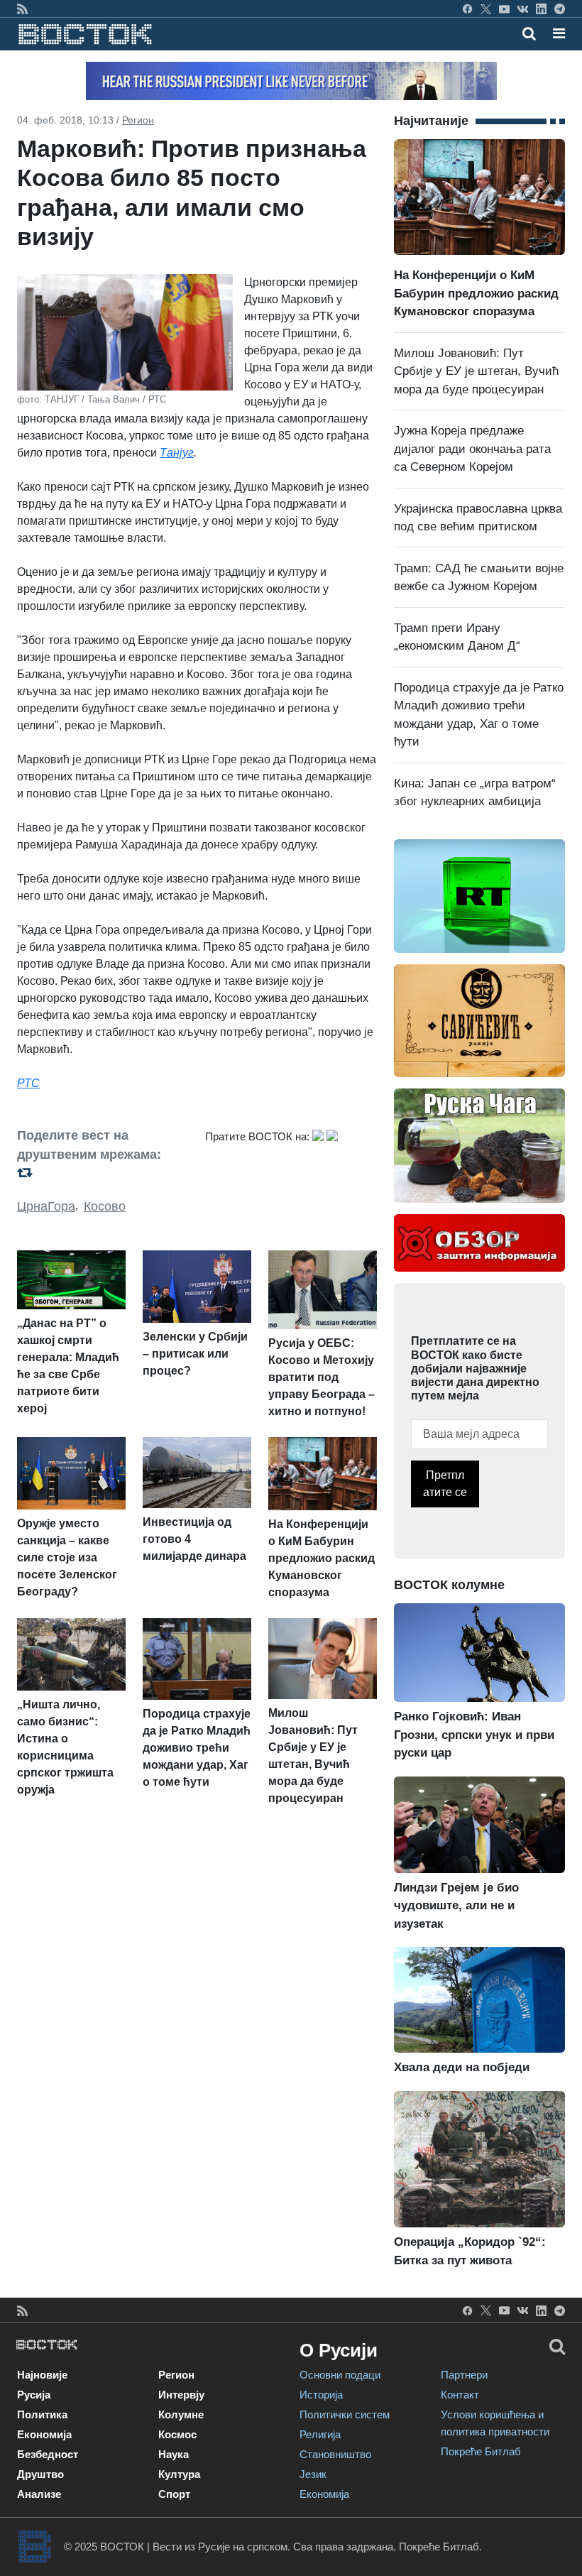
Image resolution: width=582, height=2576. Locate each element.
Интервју (181, 2395)
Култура (179, 2474)
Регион (138, 120)
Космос (177, 2434)
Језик (313, 2474)
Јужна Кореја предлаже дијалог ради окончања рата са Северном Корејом (472, 449)
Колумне (181, 2414)
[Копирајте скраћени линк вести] (103, 1173)
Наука (174, 2454)
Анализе (39, 2494)
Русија (34, 2395)
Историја (321, 2395)
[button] (559, 33)
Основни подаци (340, 2375)
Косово (105, 1206)
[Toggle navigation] (555, 33)
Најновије (42, 2375)
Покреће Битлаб (481, 2451)
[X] (486, 9)
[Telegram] (560, 9)
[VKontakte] (523, 9)
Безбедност (48, 2454)
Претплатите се (445, 1484)
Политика (42, 2414)
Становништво (335, 2454)
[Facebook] (467, 9)
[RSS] (22, 9)
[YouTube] (504, 9)
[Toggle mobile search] (529, 33)
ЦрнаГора (46, 1206)
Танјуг (177, 453)
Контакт (460, 2395)
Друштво (40, 2474)
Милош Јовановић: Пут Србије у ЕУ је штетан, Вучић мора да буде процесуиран (476, 371)
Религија (320, 2434)
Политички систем (345, 2414)
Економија (44, 2434)
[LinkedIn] (541, 9)
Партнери (464, 2375)
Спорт (174, 2494)
